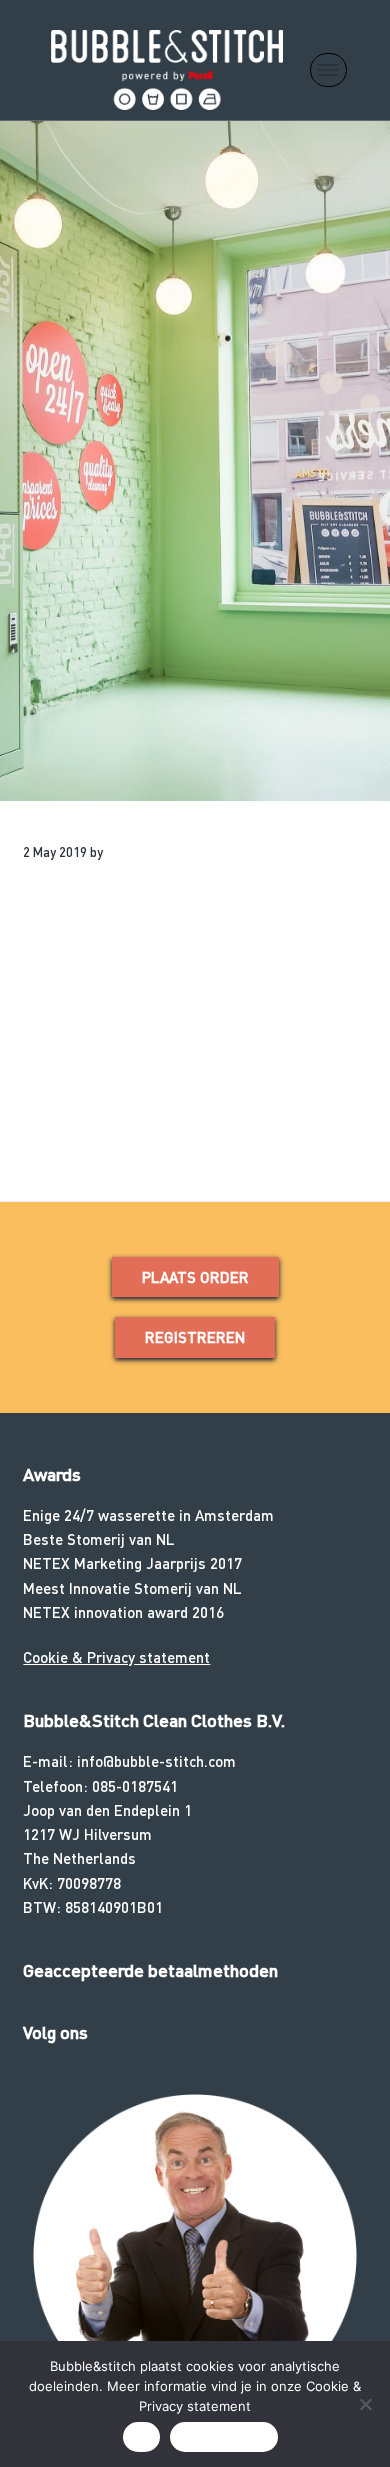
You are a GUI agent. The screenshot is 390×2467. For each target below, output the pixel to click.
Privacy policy (224, 2437)
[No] (365, 2404)
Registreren (195, 1337)
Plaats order (195, 1277)
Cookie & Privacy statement (116, 1657)
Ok (142, 2437)
